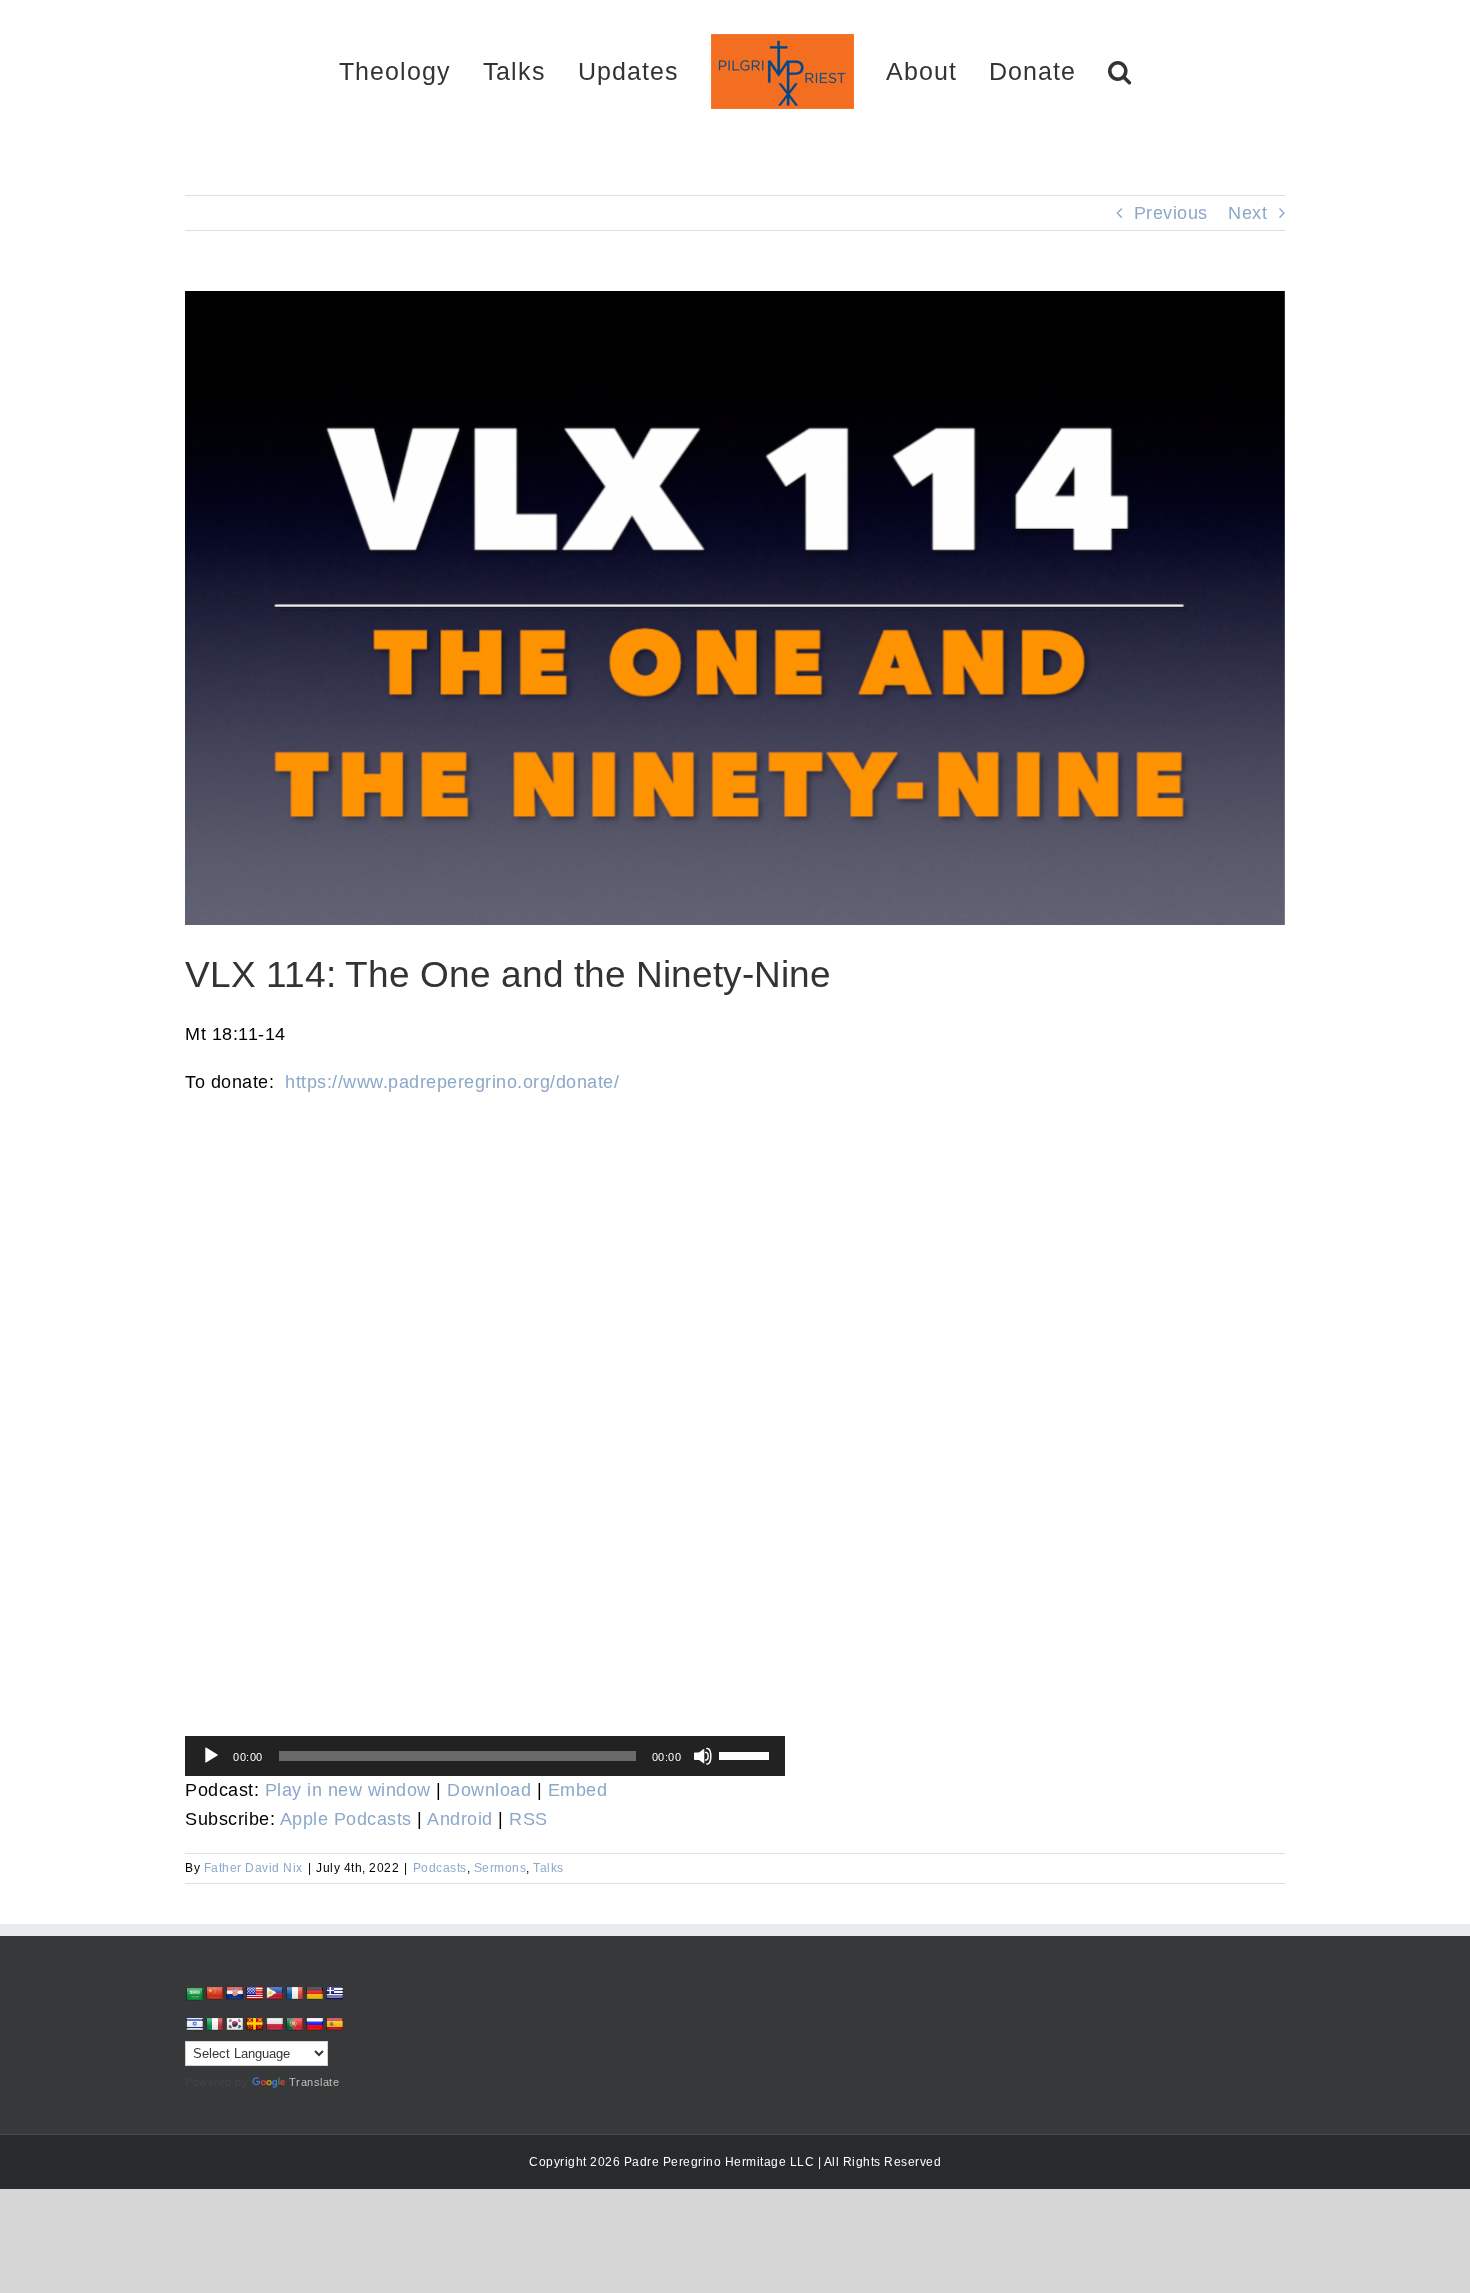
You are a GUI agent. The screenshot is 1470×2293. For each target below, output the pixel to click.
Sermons (500, 1868)
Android (460, 1819)
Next (1247, 213)
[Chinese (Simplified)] (214, 1993)
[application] (485, 1756)
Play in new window (348, 1790)
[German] (314, 1993)
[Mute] (703, 1756)
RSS (528, 1819)
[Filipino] (274, 1993)
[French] (294, 1993)
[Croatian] (234, 1993)
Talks (548, 1868)
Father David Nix (253, 1868)
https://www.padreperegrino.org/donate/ (452, 1082)
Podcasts (440, 1868)
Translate (314, 2082)
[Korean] (234, 2024)
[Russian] (314, 2024)
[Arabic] (194, 1993)
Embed (578, 1790)
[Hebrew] (194, 2024)
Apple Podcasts (346, 1819)
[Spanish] (334, 2024)
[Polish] (274, 2024)
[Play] (211, 1756)
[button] (1049, 70)
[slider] (747, 1754)
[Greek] (334, 1993)
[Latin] (254, 2024)
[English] (254, 1993)
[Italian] (214, 2024)
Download (489, 1790)
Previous (1171, 213)
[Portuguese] (294, 2024)
